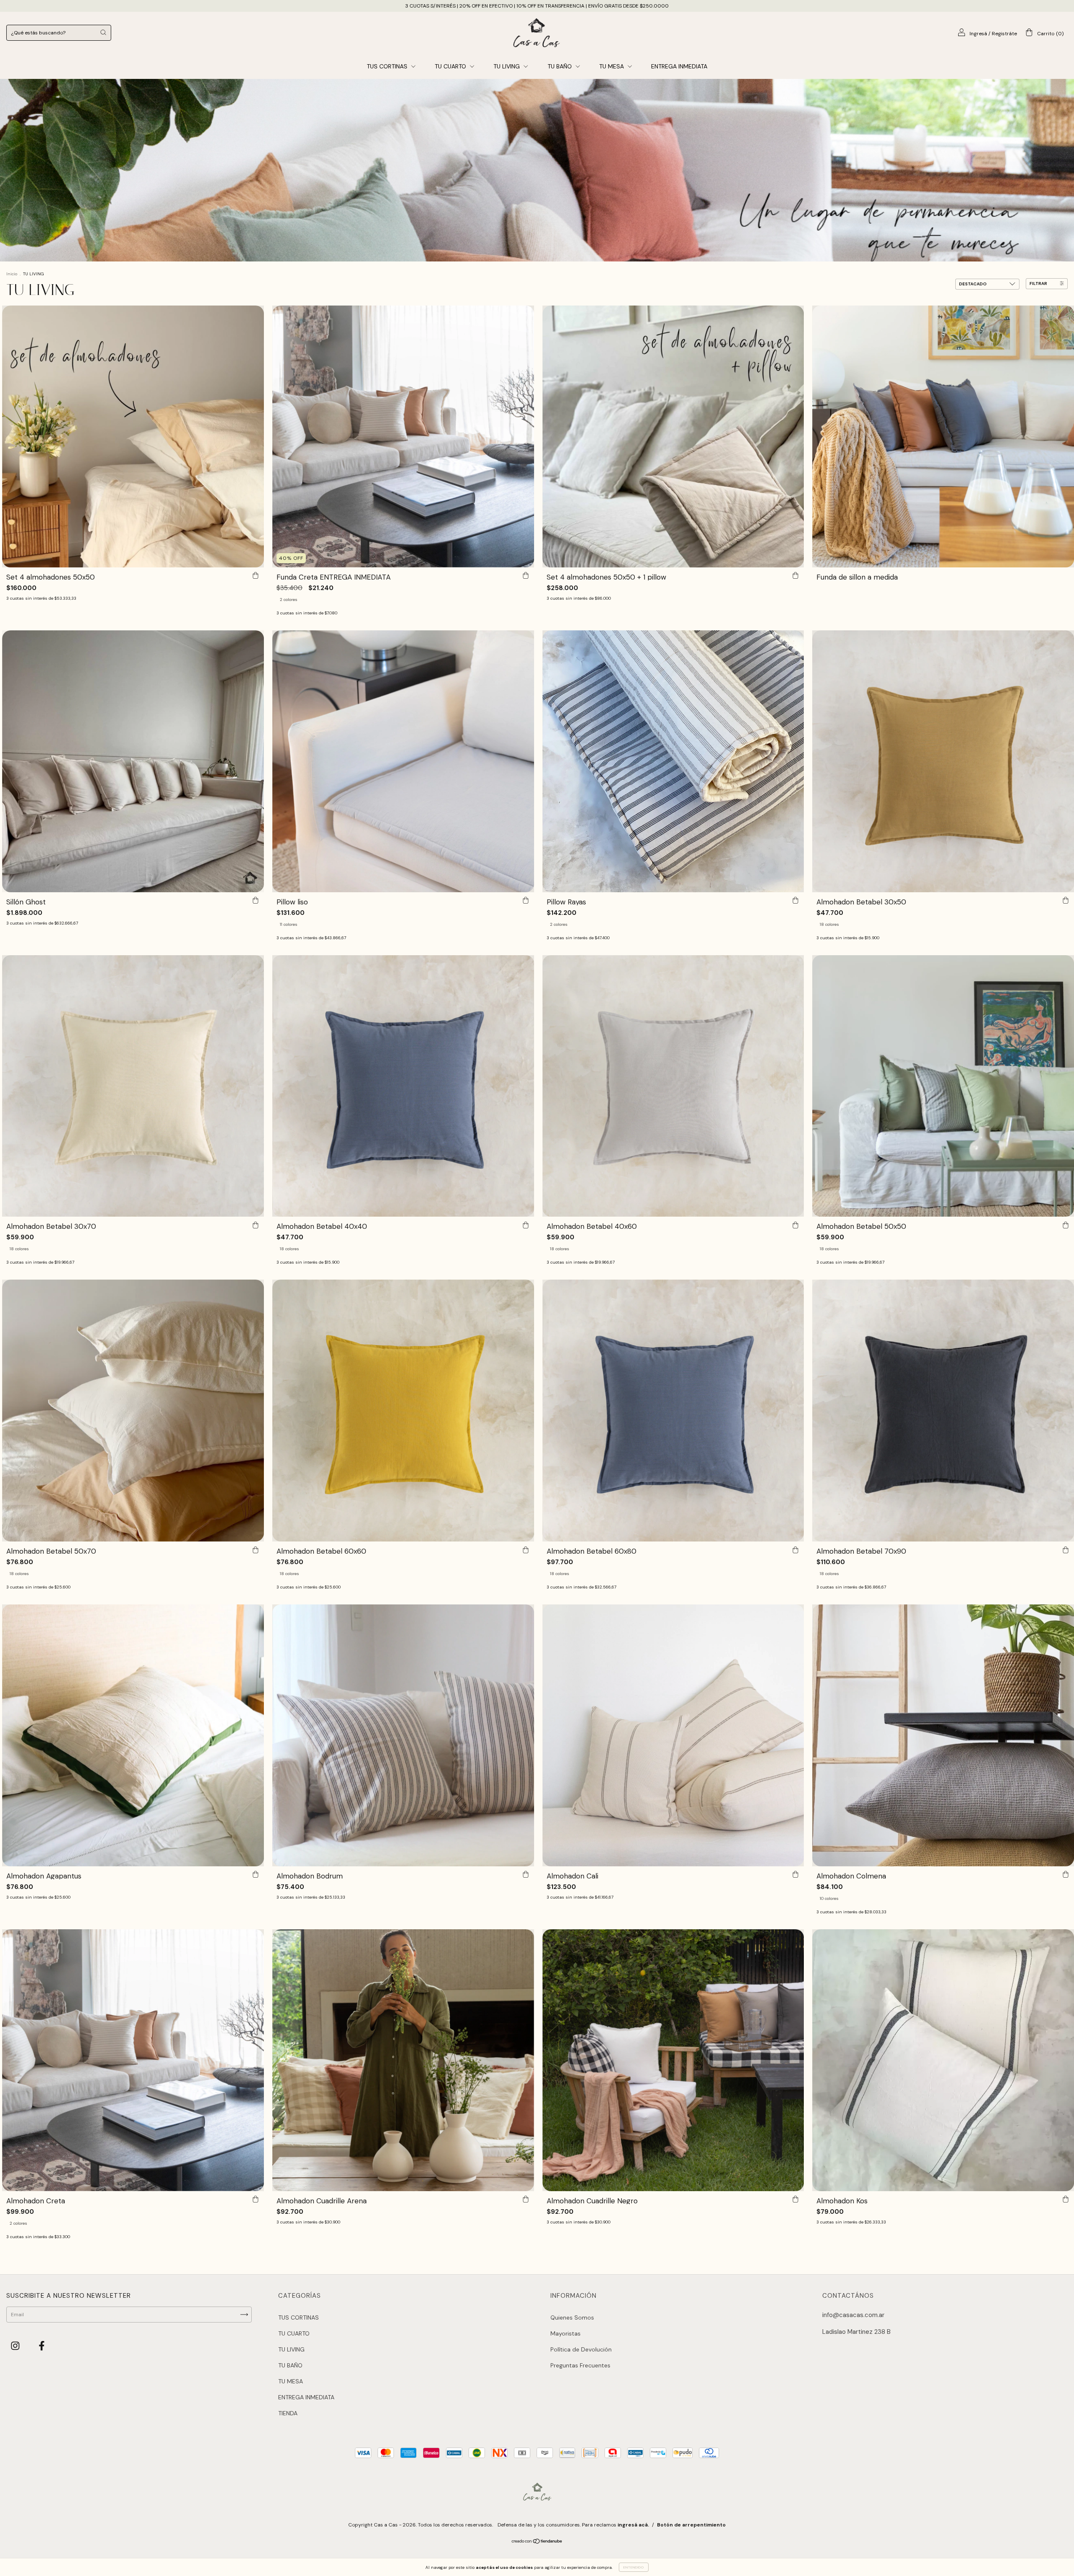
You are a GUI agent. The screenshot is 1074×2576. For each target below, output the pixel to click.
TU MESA (612, 66)
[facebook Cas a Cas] (42, 2346)
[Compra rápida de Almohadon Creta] (255, 2200)
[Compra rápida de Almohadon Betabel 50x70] (255, 1550)
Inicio (12, 274)
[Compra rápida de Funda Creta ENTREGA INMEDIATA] (526, 576)
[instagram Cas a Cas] (16, 2346)
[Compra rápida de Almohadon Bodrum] (526, 1875)
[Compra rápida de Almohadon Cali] (795, 1875)
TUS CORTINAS (388, 66)
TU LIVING (507, 66)
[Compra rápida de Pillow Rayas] (795, 901)
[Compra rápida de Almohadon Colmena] (1066, 1875)
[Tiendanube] (537, 2542)
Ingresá (978, 34)
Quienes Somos (572, 2317)
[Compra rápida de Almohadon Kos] (1066, 2200)
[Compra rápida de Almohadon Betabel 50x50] (1066, 1225)
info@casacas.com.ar (853, 2315)
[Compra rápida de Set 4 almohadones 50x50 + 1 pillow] (795, 576)
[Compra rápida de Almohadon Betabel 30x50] (1066, 901)
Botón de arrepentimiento (691, 2525)
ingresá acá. (633, 2525)
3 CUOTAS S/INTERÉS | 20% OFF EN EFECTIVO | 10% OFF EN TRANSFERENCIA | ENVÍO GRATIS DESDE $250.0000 (537, 6)
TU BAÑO (560, 66)
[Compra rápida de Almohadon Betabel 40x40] (526, 1225)
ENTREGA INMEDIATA (679, 66)
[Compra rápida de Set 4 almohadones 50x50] (255, 576)
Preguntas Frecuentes (580, 2365)
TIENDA (288, 2413)
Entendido (634, 2567)
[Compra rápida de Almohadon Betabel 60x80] (795, 1550)
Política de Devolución (581, 2349)
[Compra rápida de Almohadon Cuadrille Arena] (526, 2200)
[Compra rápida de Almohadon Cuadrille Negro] (795, 2200)
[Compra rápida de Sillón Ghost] (255, 901)
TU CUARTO (451, 66)
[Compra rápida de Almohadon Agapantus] (255, 1875)
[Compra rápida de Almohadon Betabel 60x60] (526, 1550)
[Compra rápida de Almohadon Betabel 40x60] (795, 1225)
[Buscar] (103, 32)
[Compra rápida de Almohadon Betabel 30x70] (255, 1225)
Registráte (1004, 34)
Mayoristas (566, 2333)
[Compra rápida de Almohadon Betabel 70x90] (1066, 1550)
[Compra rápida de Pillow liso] (526, 901)
